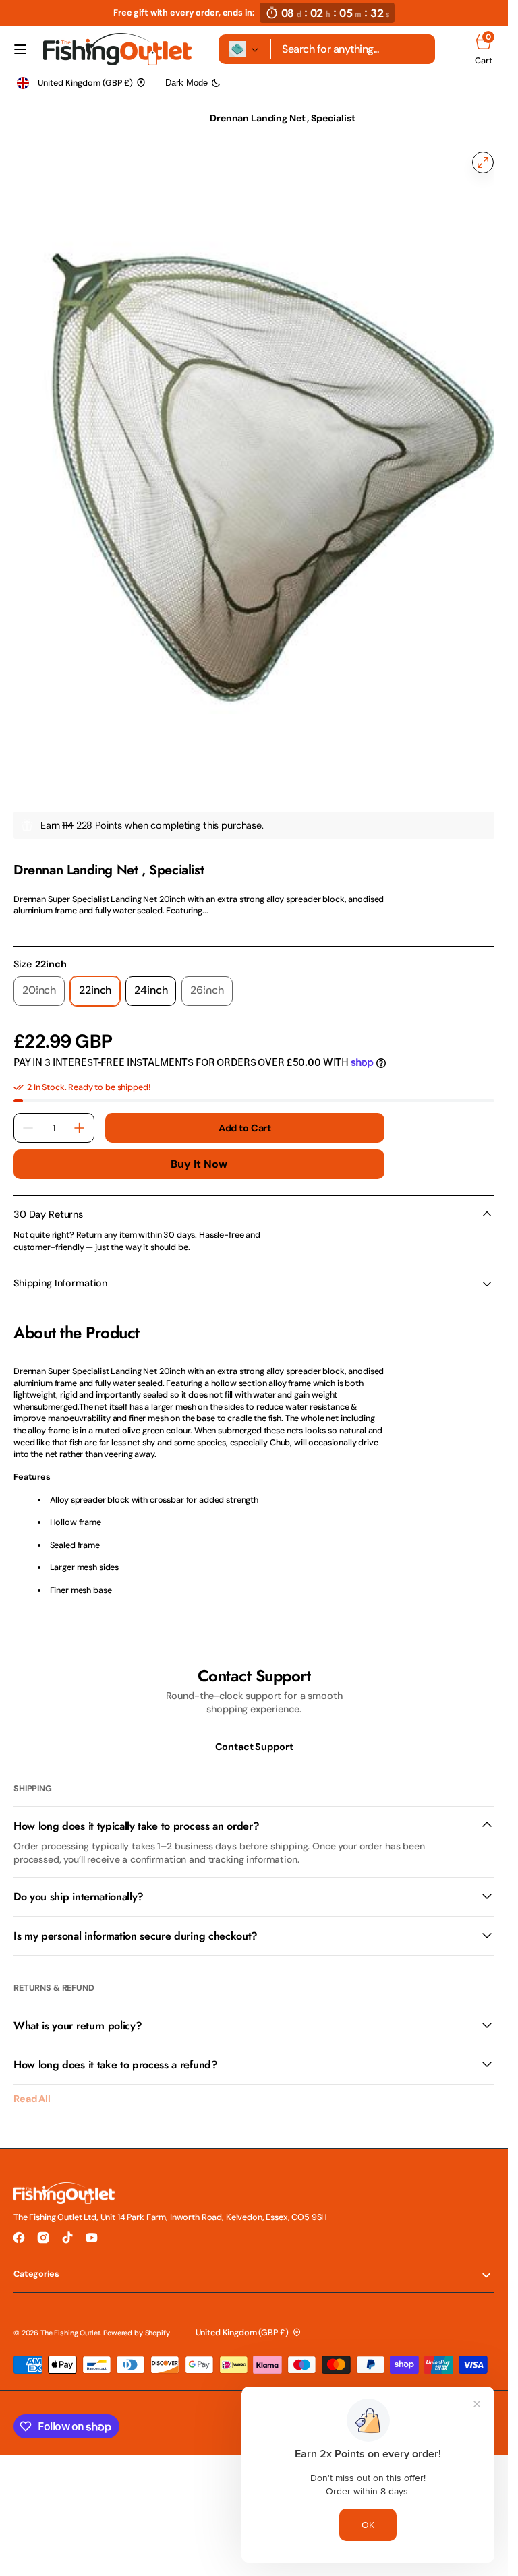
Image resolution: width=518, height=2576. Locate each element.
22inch (99, 981)
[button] (20, 49)
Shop (70, 118)
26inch (211, 981)
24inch (155, 981)
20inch (44, 981)
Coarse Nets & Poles (146, 118)
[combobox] (353, 49)
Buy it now (199, 1150)
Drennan (30, 841)
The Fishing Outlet (70, 2319)
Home (26, 118)
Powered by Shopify (136, 2319)
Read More (35, 915)
